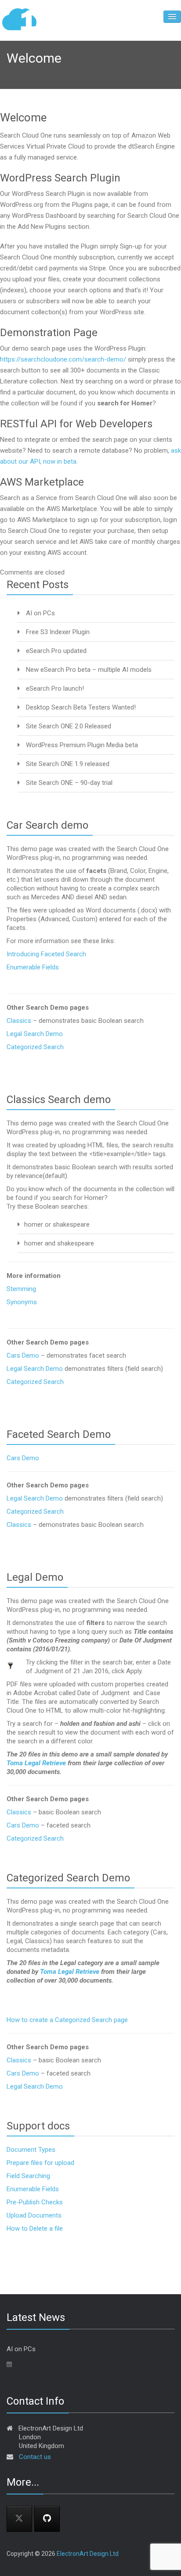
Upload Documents (34, 2215)
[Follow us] (47, 2519)
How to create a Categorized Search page (67, 2020)
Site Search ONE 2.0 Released (69, 726)
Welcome (23, 117)
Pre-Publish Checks (35, 2202)
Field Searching (28, 2176)
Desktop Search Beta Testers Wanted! (81, 707)
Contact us (35, 2457)
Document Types (31, 2150)
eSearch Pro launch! (55, 688)
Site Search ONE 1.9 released (68, 764)
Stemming (21, 1289)
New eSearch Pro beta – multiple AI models (89, 670)
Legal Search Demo (35, 1034)
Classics (20, 1021)
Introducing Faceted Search (46, 954)
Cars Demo (23, 1355)
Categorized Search (35, 1047)
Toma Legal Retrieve (36, 1763)
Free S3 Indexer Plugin (58, 632)
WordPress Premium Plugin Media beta (82, 745)
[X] (19, 2519)
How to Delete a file (35, 2228)
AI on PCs (40, 613)
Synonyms (22, 1302)
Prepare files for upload (40, 2163)
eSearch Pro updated (56, 651)
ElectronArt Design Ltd (88, 2554)
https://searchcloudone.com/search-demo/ (63, 359)
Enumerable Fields (33, 967)
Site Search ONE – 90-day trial (69, 783)
